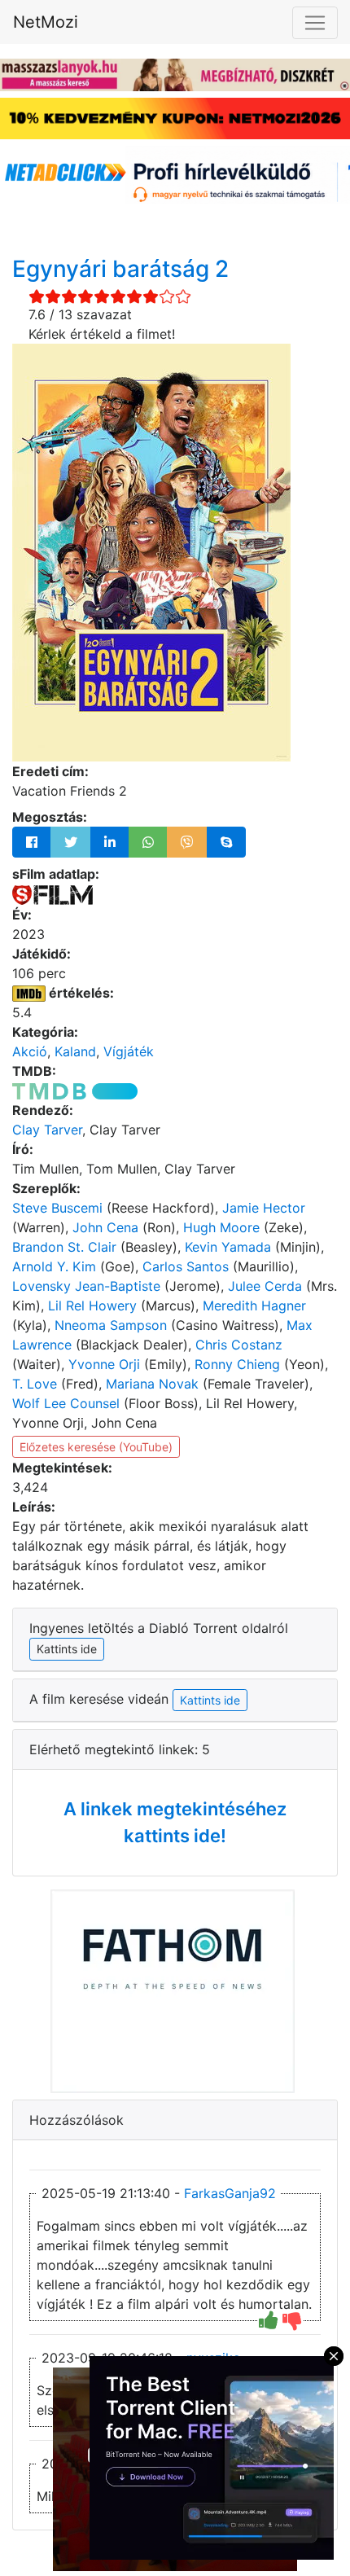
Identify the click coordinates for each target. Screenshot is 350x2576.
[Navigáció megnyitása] (315, 23)
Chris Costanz (239, 1345)
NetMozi (46, 22)
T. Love (35, 1384)
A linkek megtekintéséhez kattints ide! (175, 1822)
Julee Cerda (265, 1286)
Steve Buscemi (57, 1208)
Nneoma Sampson (111, 1325)
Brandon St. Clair (64, 1247)
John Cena (105, 1227)
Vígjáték (129, 1051)
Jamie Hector (264, 1208)
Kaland (75, 1051)
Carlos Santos (186, 1266)
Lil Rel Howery (92, 1306)
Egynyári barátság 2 (120, 269)
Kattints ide (210, 1700)
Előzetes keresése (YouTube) (96, 1447)
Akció (30, 1051)
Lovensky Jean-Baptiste (86, 1286)
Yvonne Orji (104, 1364)
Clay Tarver (47, 1130)
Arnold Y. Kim (54, 1266)
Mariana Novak (152, 1384)
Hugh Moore (221, 1227)
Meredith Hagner (254, 1306)
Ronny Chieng (237, 1364)
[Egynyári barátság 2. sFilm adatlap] (52, 893)
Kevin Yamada (228, 1247)
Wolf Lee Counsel (66, 1403)
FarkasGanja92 (230, 2193)
